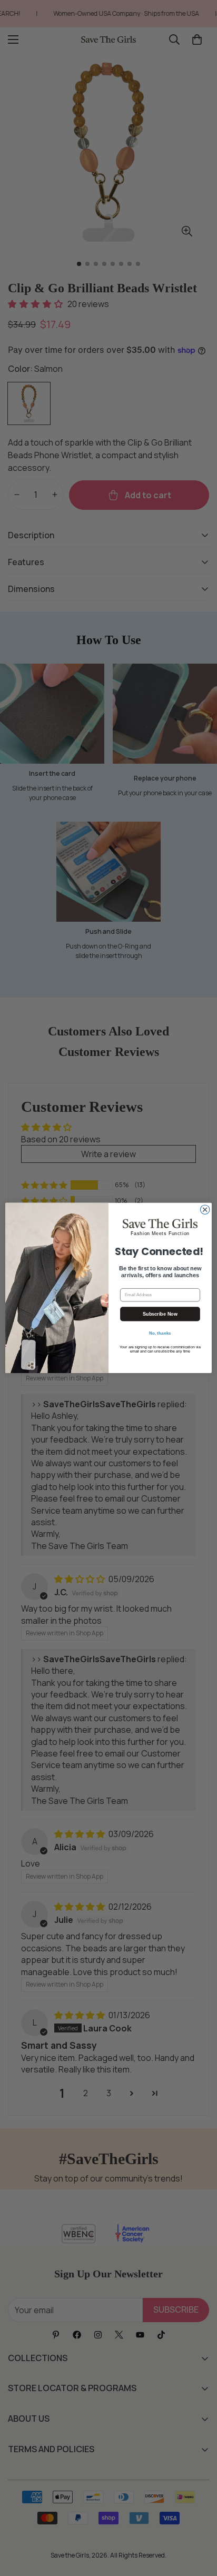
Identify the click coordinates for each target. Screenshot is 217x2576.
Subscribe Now (160, 1314)
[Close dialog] (205, 1210)
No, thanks (160, 1333)
